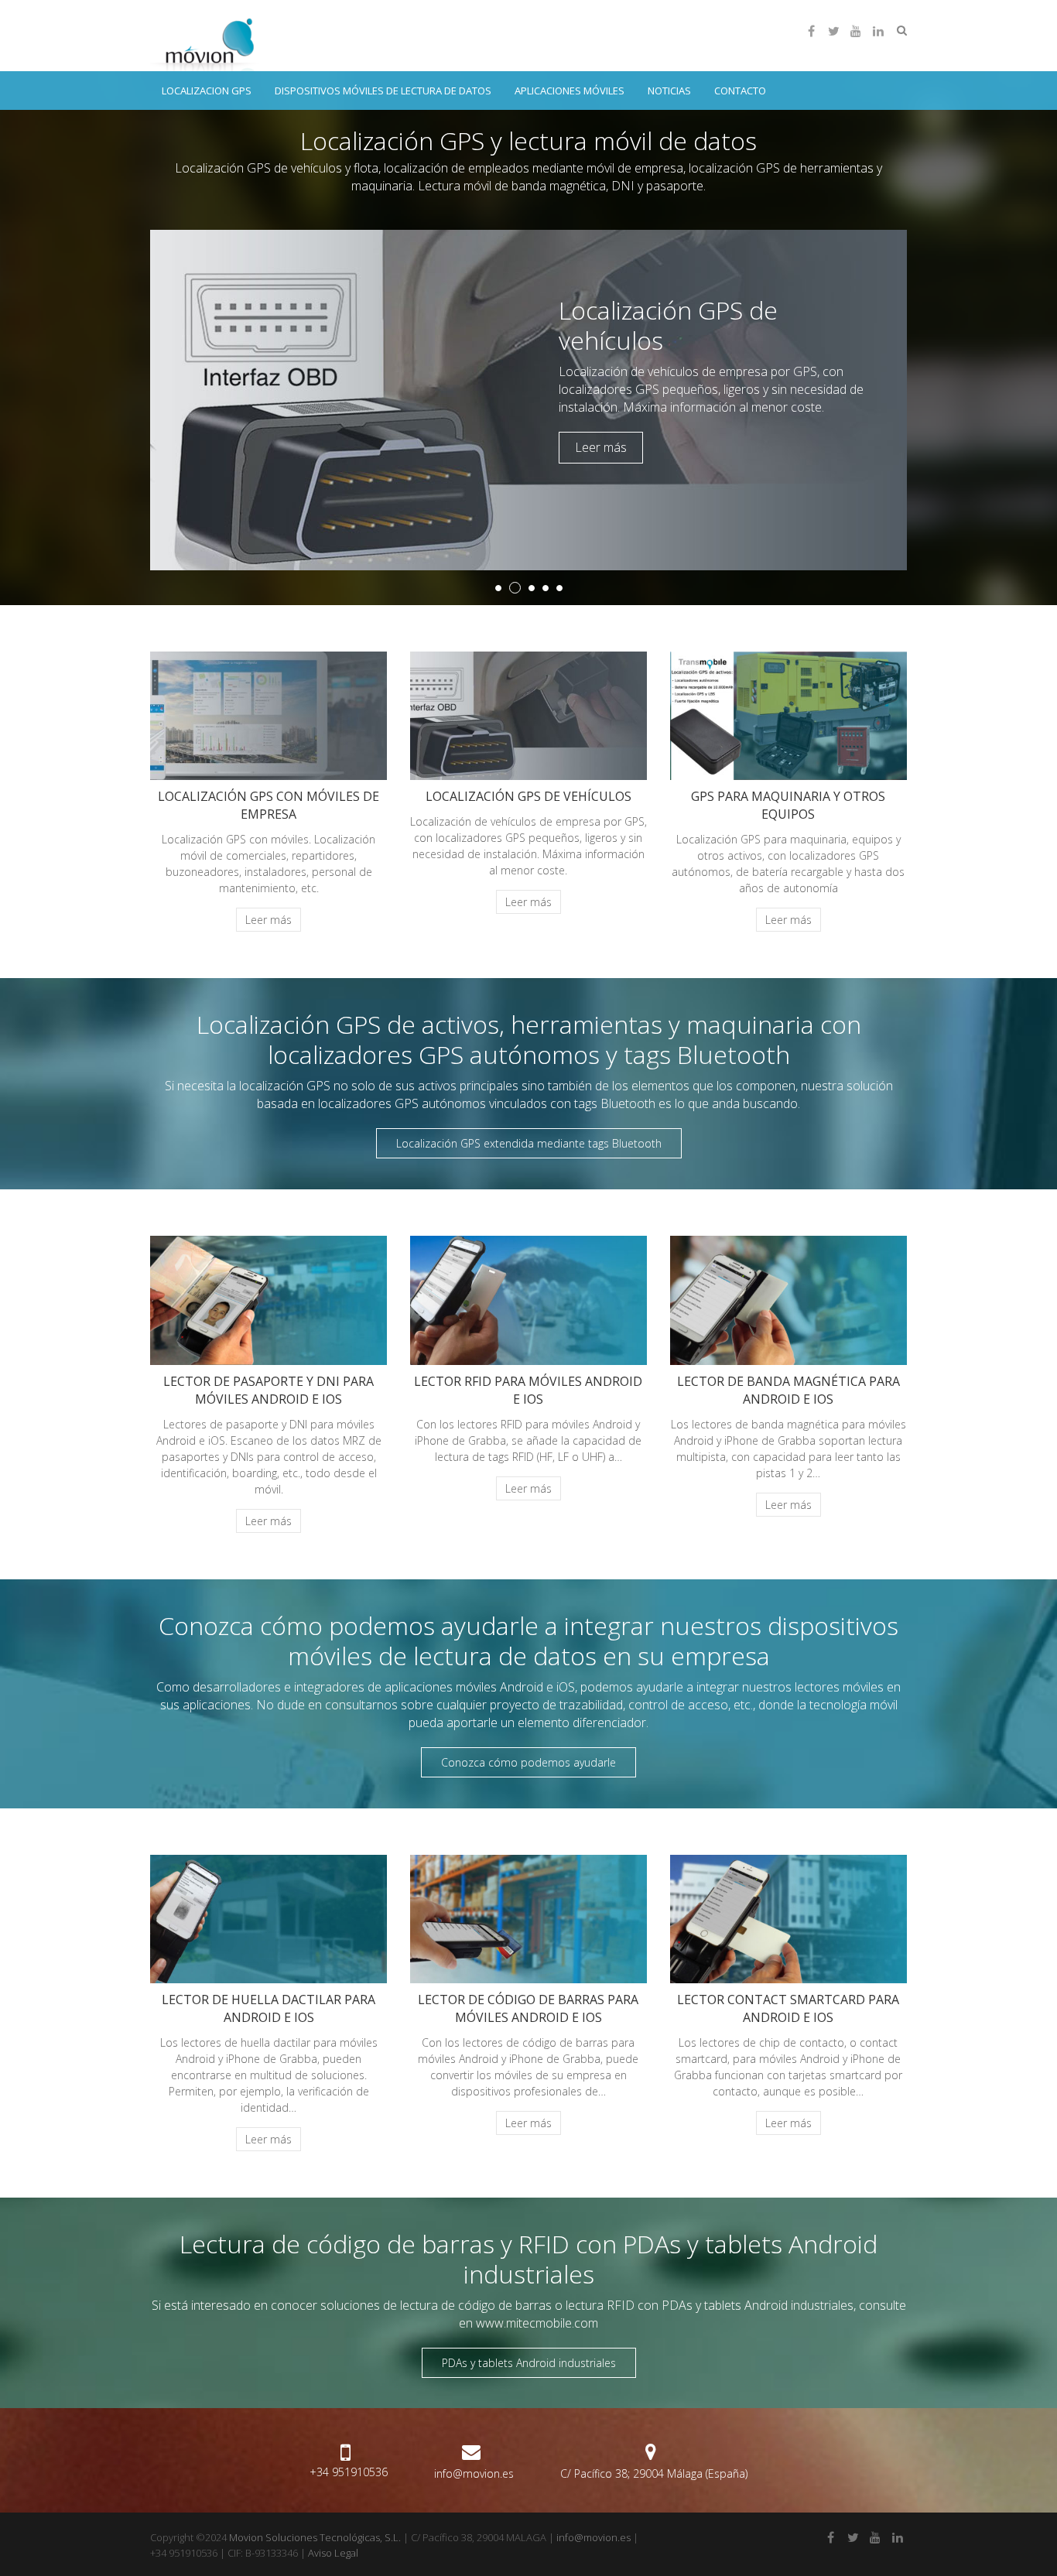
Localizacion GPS (207, 91)
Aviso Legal (333, 2553)
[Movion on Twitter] (833, 31)
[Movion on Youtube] (856, 31)
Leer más (601, 447)
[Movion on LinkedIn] (878, 31)
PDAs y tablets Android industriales (529, 2363)
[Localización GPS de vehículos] (528, 238)
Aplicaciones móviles (570, 91)
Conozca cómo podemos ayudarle (528, 1762)
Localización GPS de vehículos (668, 325)
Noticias (669, 91)
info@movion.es (474, 2473)
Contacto (740, 91)
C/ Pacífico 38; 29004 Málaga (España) (654, 2473)
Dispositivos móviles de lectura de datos (383, 91)
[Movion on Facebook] (811, 31)
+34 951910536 (349, 2472)
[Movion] (209, 43)
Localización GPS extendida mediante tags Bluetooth (529, 1143)
